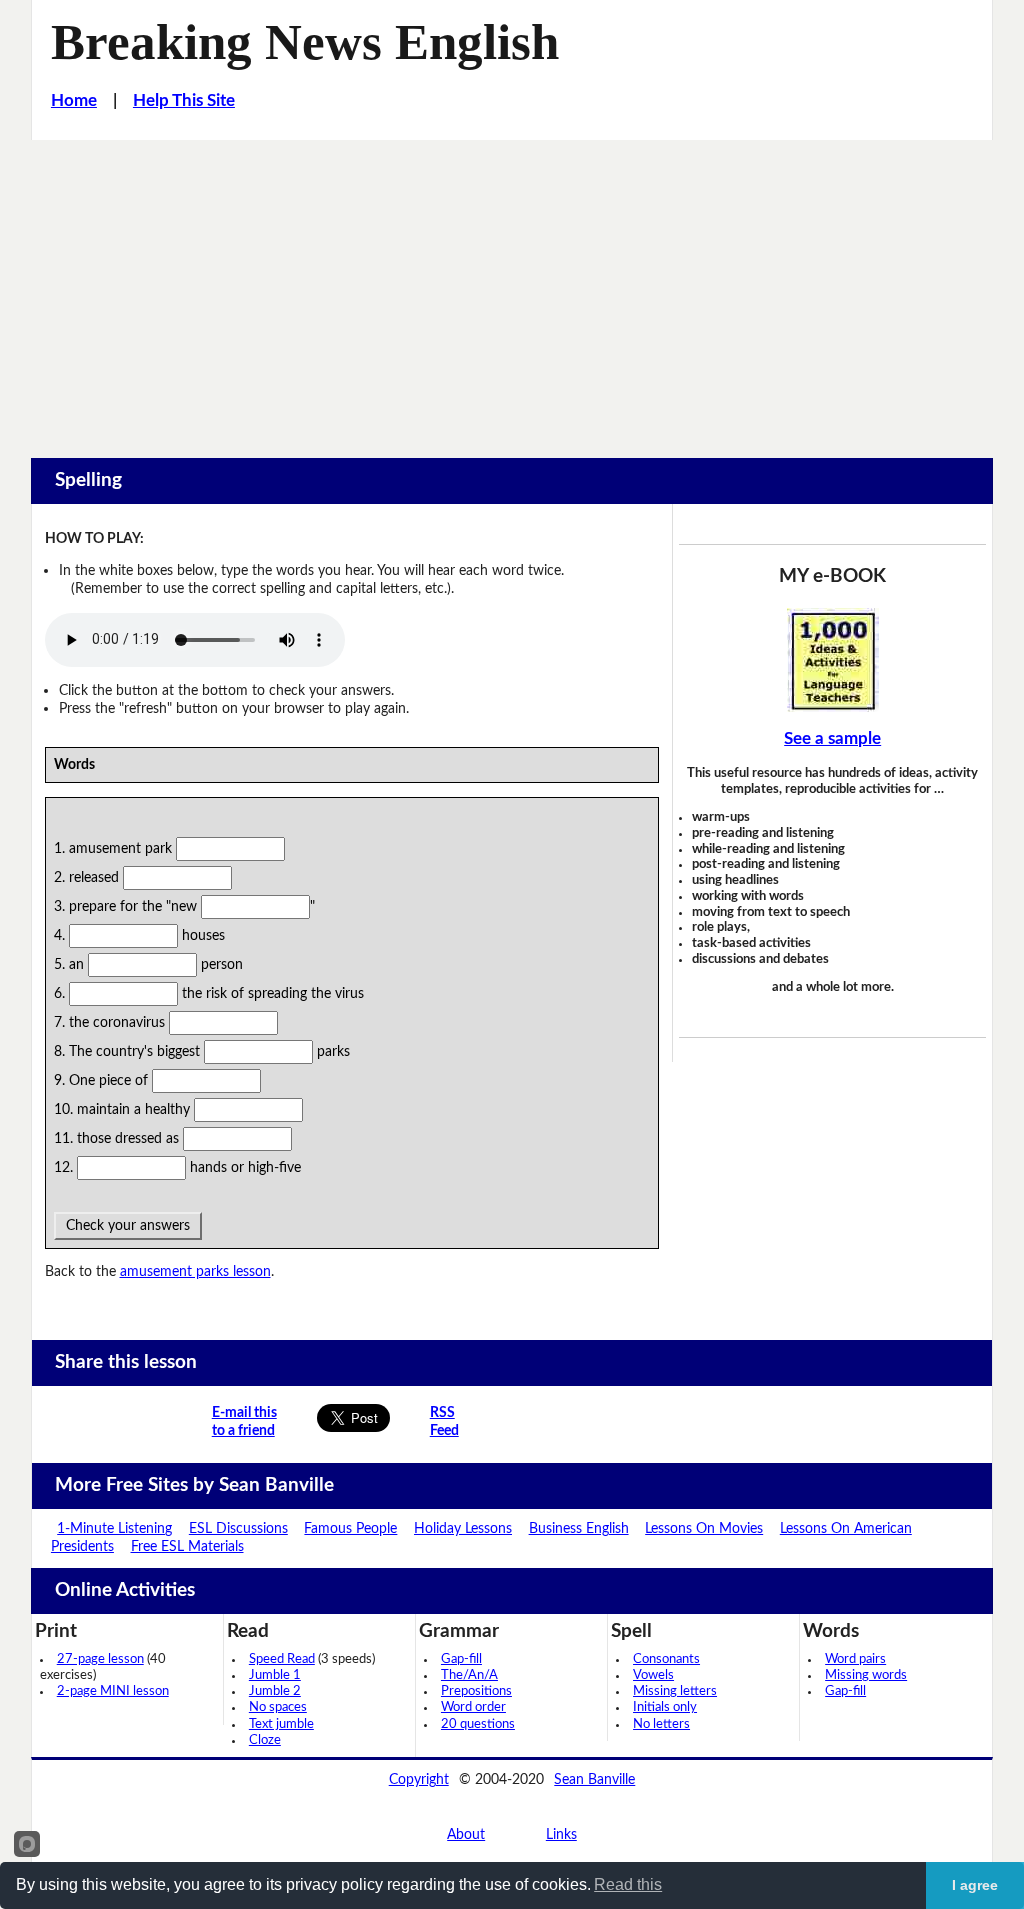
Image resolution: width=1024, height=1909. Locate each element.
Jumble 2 (275, 1691)
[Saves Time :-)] (832, 660)
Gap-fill (461, 1659)
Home (74, 101)
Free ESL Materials (187, 1546)
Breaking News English (305, 42)
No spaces (278, 1707)
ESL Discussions (238, 1528)
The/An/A (469, 1675)
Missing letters (675, 1691)
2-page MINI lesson (113, 1691)
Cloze (265, 1740)
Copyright (419, 1779)
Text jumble (281, 1724)
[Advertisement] (512, 290)
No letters (661, 1724)
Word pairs (855, 1659)
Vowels (653, 1675)
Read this (628, 1884)
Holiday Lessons (463, 1528)
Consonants (666, 1659)
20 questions (478, 1724)
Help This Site (184, 101)
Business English (579, 1528)
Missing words (866, 1675)
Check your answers (128, 1225)
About (466, 1834)
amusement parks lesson (195, 1271)
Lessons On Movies (704, 1528)
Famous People (350, 1528)
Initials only (665, 1707)
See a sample (832, 739)
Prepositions (476, 1691)
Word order (473, 1707)
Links (561, 1834)
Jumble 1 (275, 1675)
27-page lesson (100, 1659)
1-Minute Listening (114, 1528)
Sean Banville (594, 1779)
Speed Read (282, 1659)
